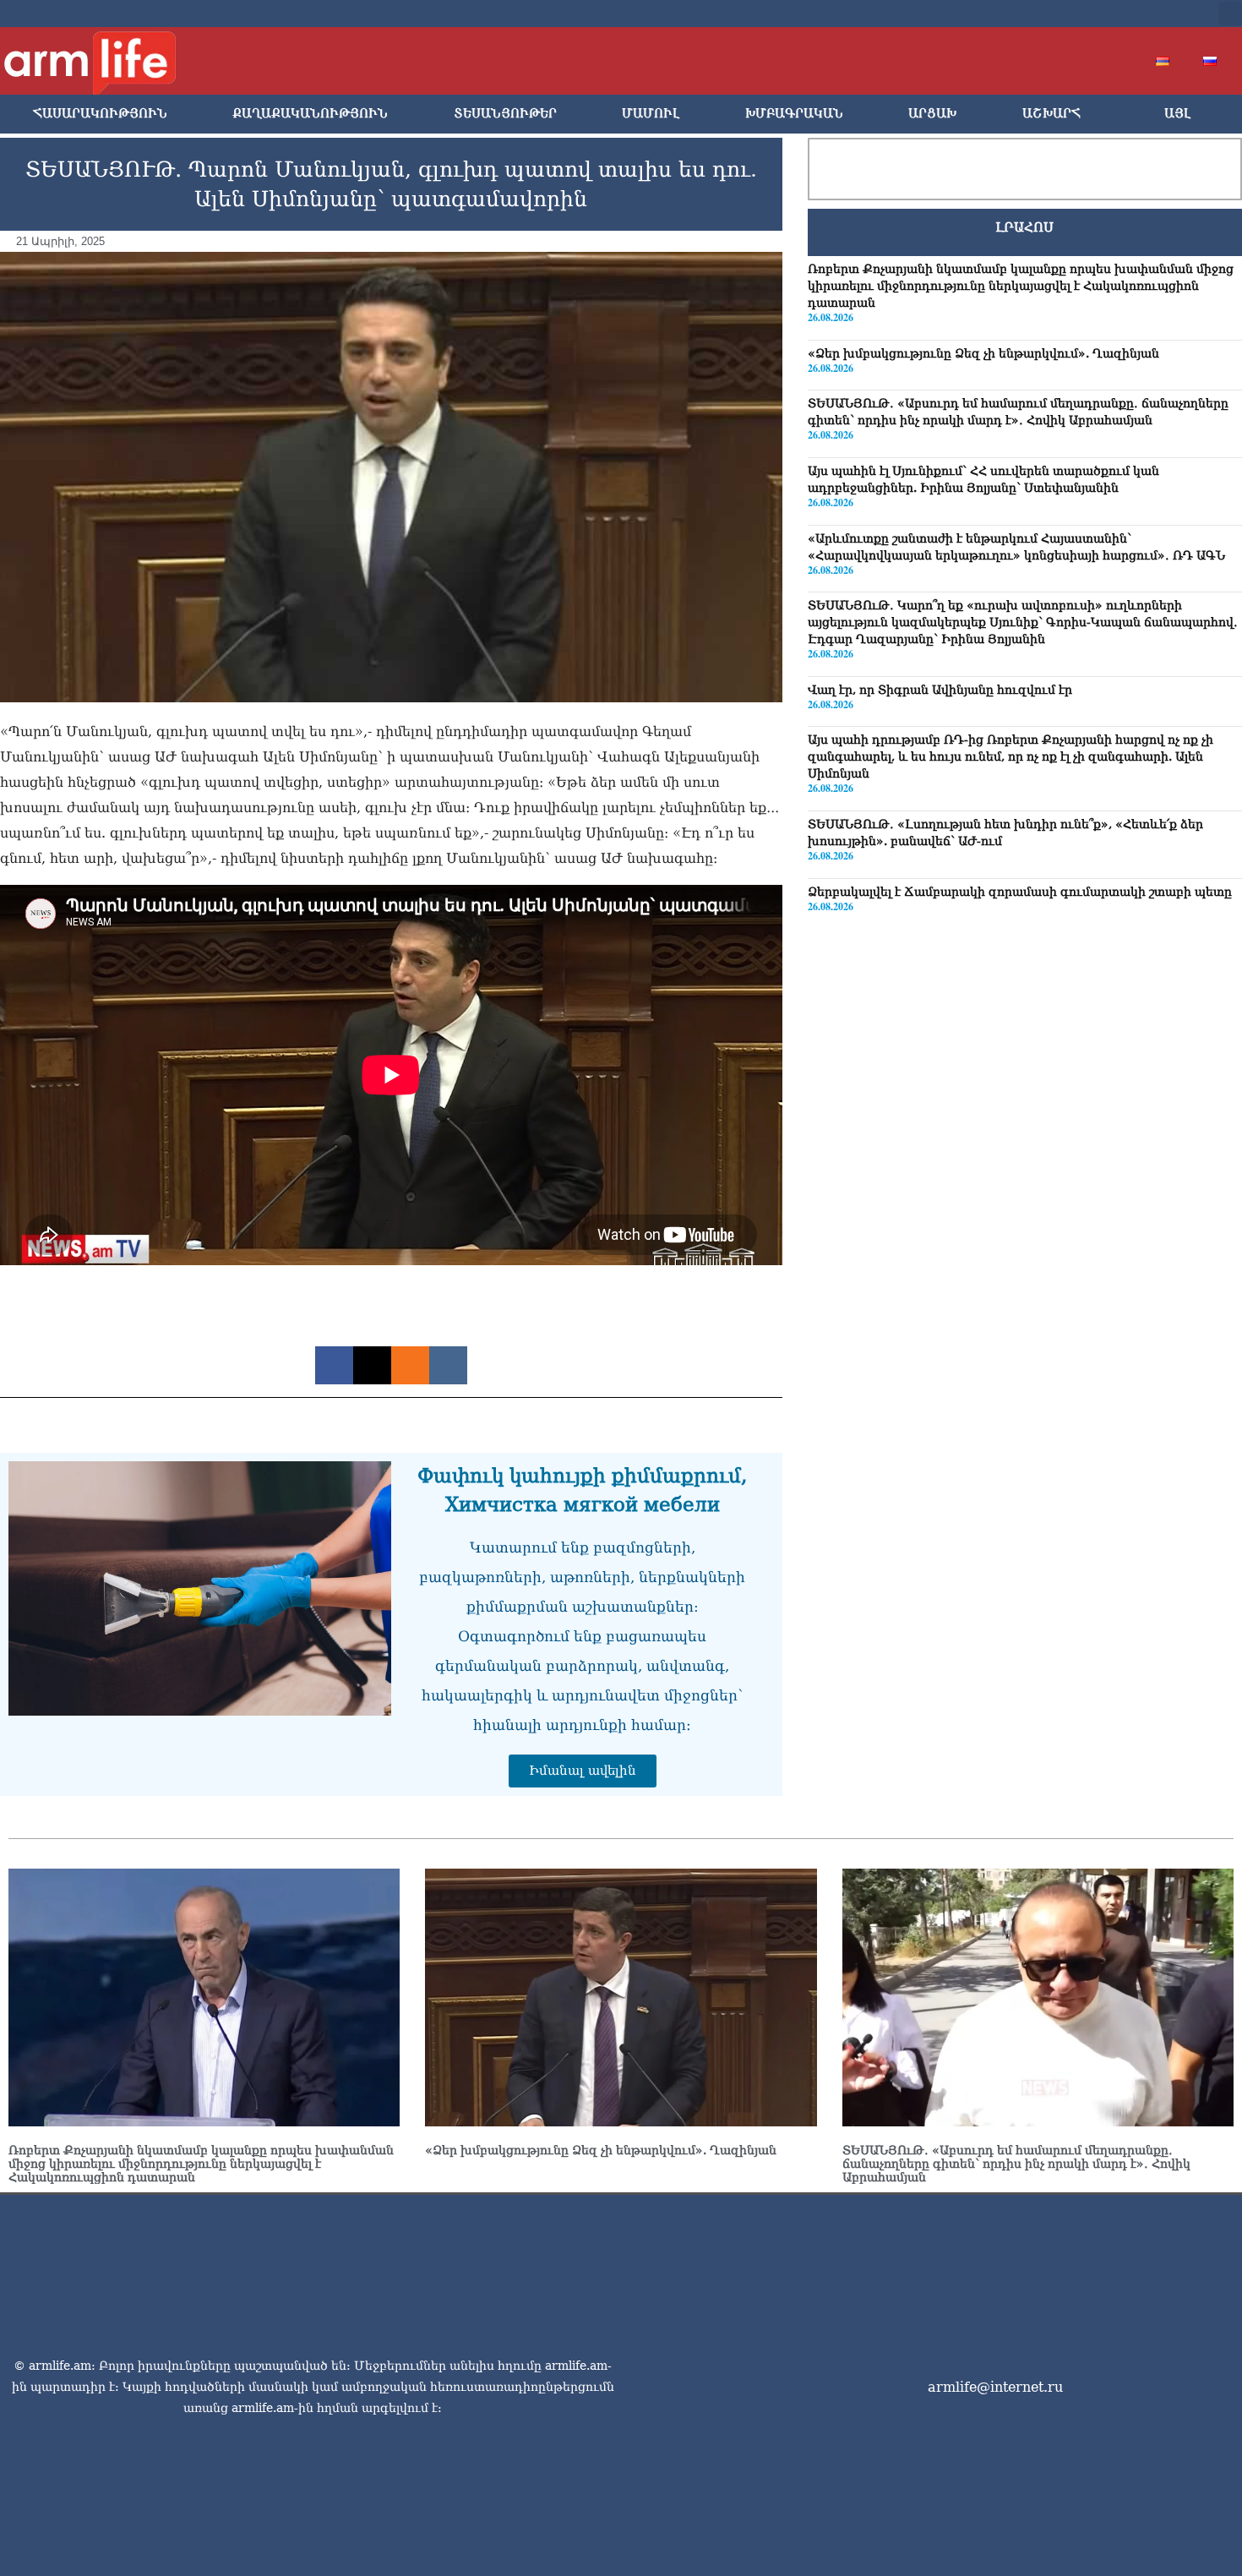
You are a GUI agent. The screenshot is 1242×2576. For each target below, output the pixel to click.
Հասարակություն (100, 114)
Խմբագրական (794, 114)
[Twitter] (1077, 14)
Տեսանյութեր (505, 114)
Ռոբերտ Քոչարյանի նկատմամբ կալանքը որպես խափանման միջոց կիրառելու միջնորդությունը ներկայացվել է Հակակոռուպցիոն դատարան (1021, 286)
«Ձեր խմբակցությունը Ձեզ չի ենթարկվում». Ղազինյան (983, 353)
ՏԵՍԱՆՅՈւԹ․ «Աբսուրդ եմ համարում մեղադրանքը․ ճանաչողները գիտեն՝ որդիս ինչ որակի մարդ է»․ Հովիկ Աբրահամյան (1016, 2164)
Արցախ (932, 114)
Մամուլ (651, 114)
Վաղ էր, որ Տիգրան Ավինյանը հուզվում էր (940, 690)
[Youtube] (1104, 14)
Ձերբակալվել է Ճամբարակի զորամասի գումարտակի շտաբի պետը (1020, 892)
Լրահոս (1024, 227)
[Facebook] (1050, 14)
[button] (1230, 14)
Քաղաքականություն (310, 114)
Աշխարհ (1051, 114)
